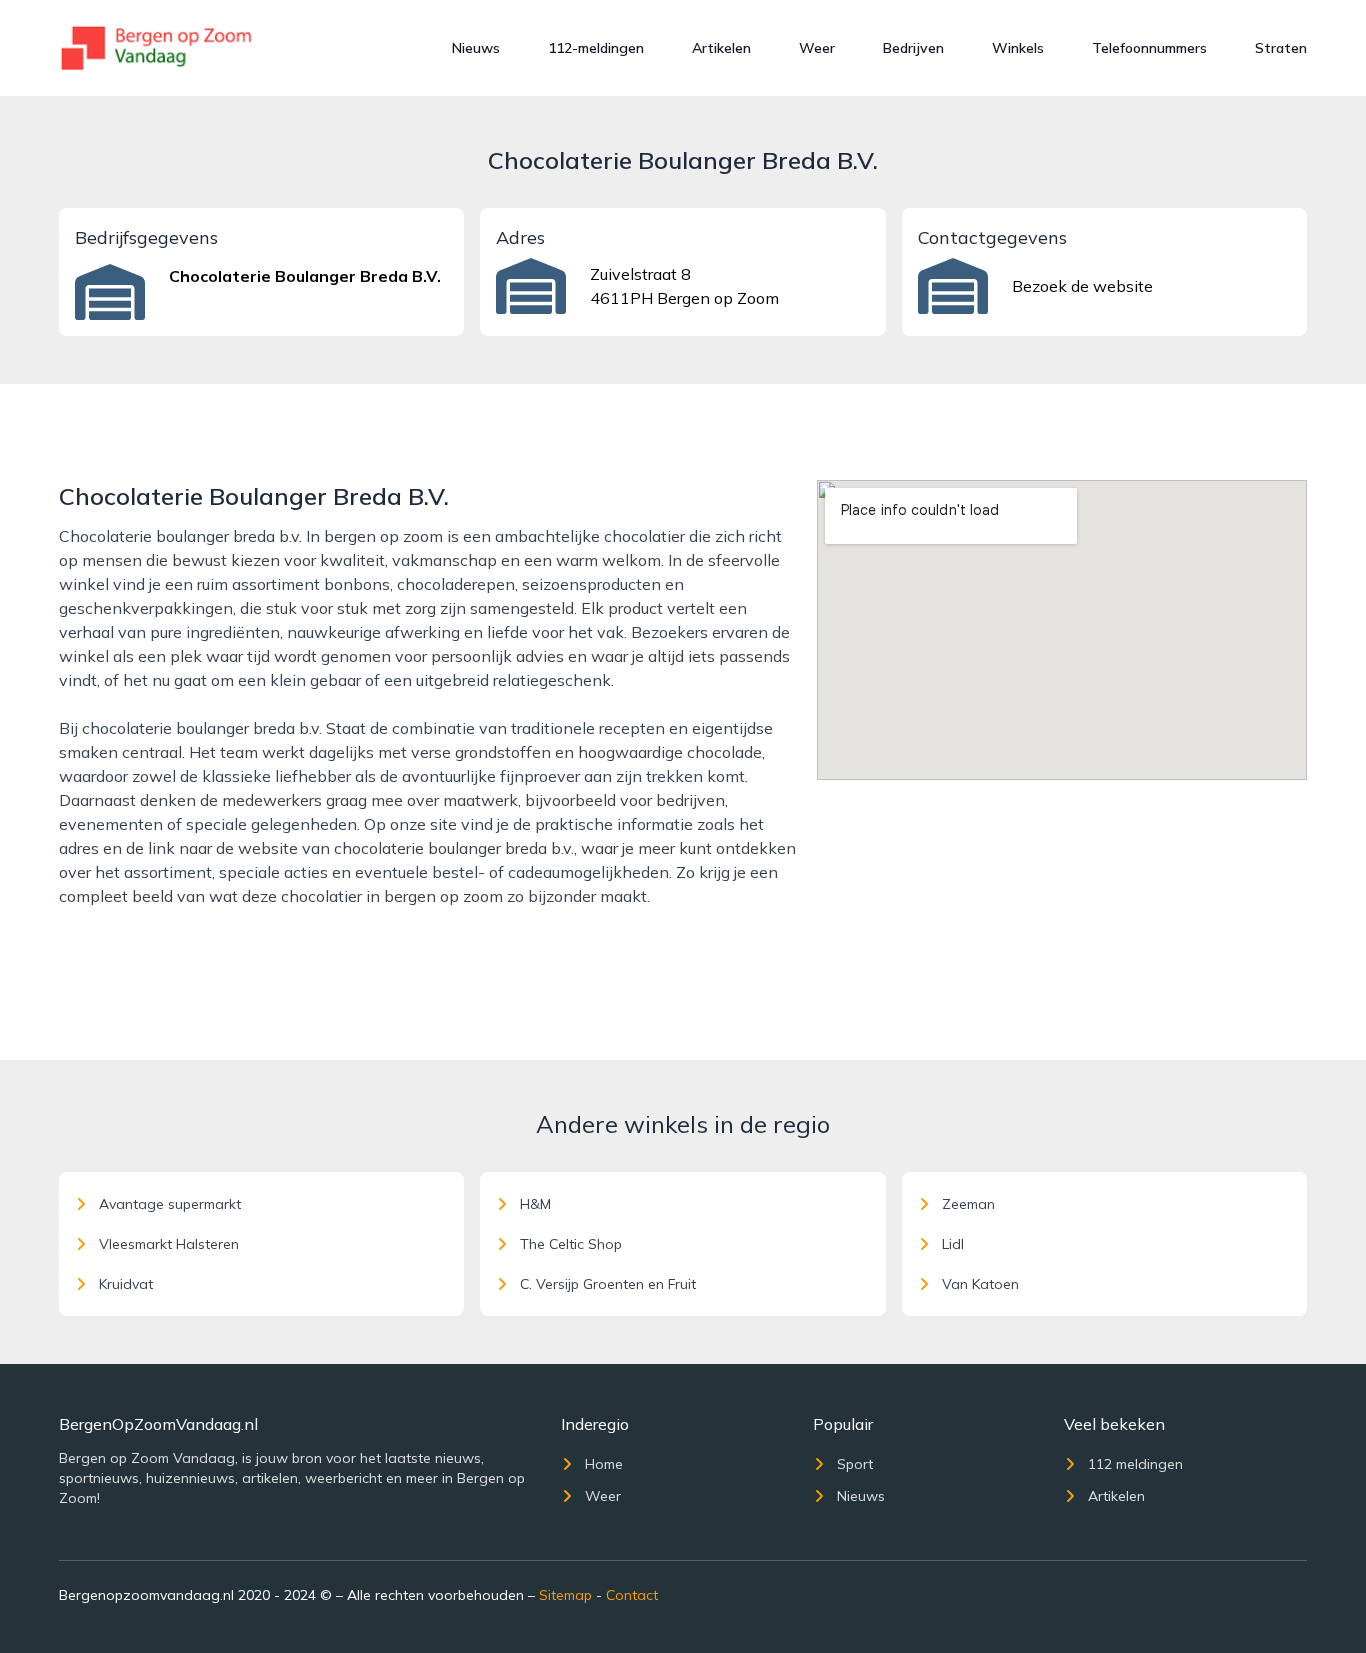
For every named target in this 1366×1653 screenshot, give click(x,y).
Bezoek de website (1082, 286)
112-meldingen (596, 48)
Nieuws (476, 48)
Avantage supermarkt (170, 1204)
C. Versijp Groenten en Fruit (608, 1284)
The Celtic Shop (571, 1244)
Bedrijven (913, 48)
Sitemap (565, 1595)
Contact (632, 1595)
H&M (535, 1204)
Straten (1281, 48)
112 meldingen (1135, 1464)
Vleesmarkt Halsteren (169, 1244)
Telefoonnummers (1149, 48)
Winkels (1018, 48)
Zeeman (968, 1204)
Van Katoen (980, 1284)
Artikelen (721, 48)
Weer (817, 48)
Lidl (953, 1244)
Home (604, 1464)
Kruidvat (126, 1284)
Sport (855, 1464)
